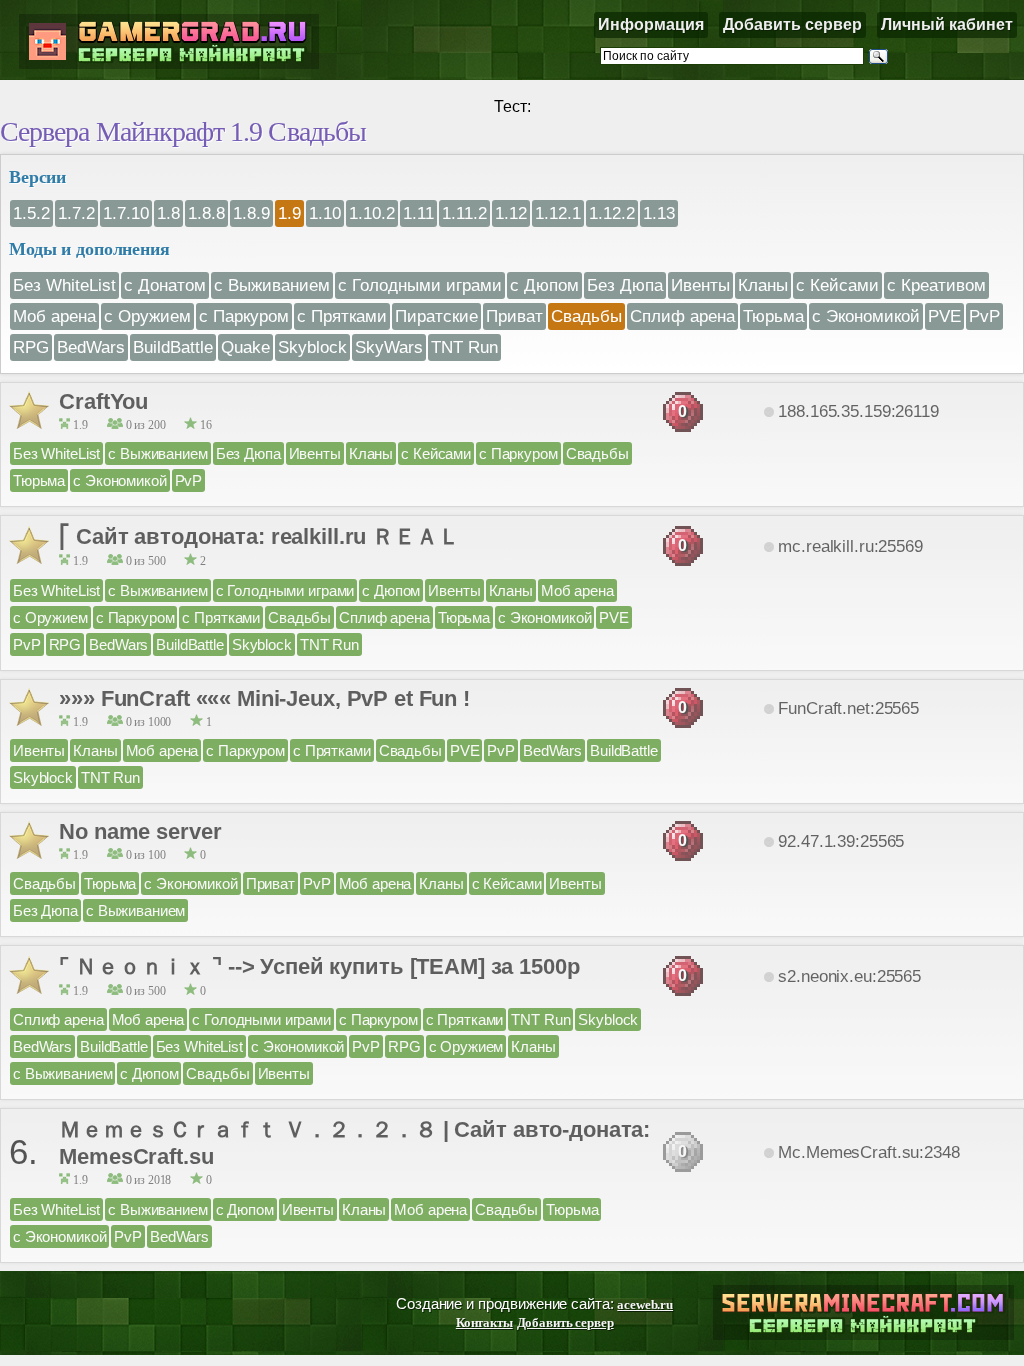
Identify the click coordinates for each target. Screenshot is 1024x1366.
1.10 (325, 213)
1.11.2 (464, 213)
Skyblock (312, 347)
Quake (245, 347)
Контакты (484, 1322)
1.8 (168, 213)
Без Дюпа (625, 285)
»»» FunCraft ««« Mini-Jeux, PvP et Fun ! (264, 698)
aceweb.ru (645, 1304)
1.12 (511, 213)
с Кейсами (837, 285)
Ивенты (700, 285)
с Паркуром (244, 316)
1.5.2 (31, 213)
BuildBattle (173, 347)
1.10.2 (372, 213)
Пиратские (436, 316)
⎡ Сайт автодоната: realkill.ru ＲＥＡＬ (259, 536)
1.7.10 (126, 213)
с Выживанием (272, 285)
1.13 (659, 213)
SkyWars (389, 347)
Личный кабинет (947, 24)
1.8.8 (206, 213)
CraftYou (103, 401)
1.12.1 (558, 213)
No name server (140, 831)
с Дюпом (544, 285)
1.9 (289, 213)
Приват (514, 316)
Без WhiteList (64, 285)
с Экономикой (866, 316)
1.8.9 (251, 213)
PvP (984, 316)
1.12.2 (612, 213)
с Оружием (147, 316)
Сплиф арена (682, 316)
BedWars (91, 347)
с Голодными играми (420, 285)
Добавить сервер (792, 24)
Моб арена (54, 316)
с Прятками (342, 316)
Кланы (763, 285)
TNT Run (464, 347)
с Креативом (936, 285)
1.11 (418, 213)
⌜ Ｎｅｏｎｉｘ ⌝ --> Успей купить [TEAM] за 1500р (319, 966)
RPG (31, 347)
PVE (944, 316)
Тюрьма (773, 316)
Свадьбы (586, 316)
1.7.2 (76, 213)
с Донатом (165, 285)
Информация (651, 24)
